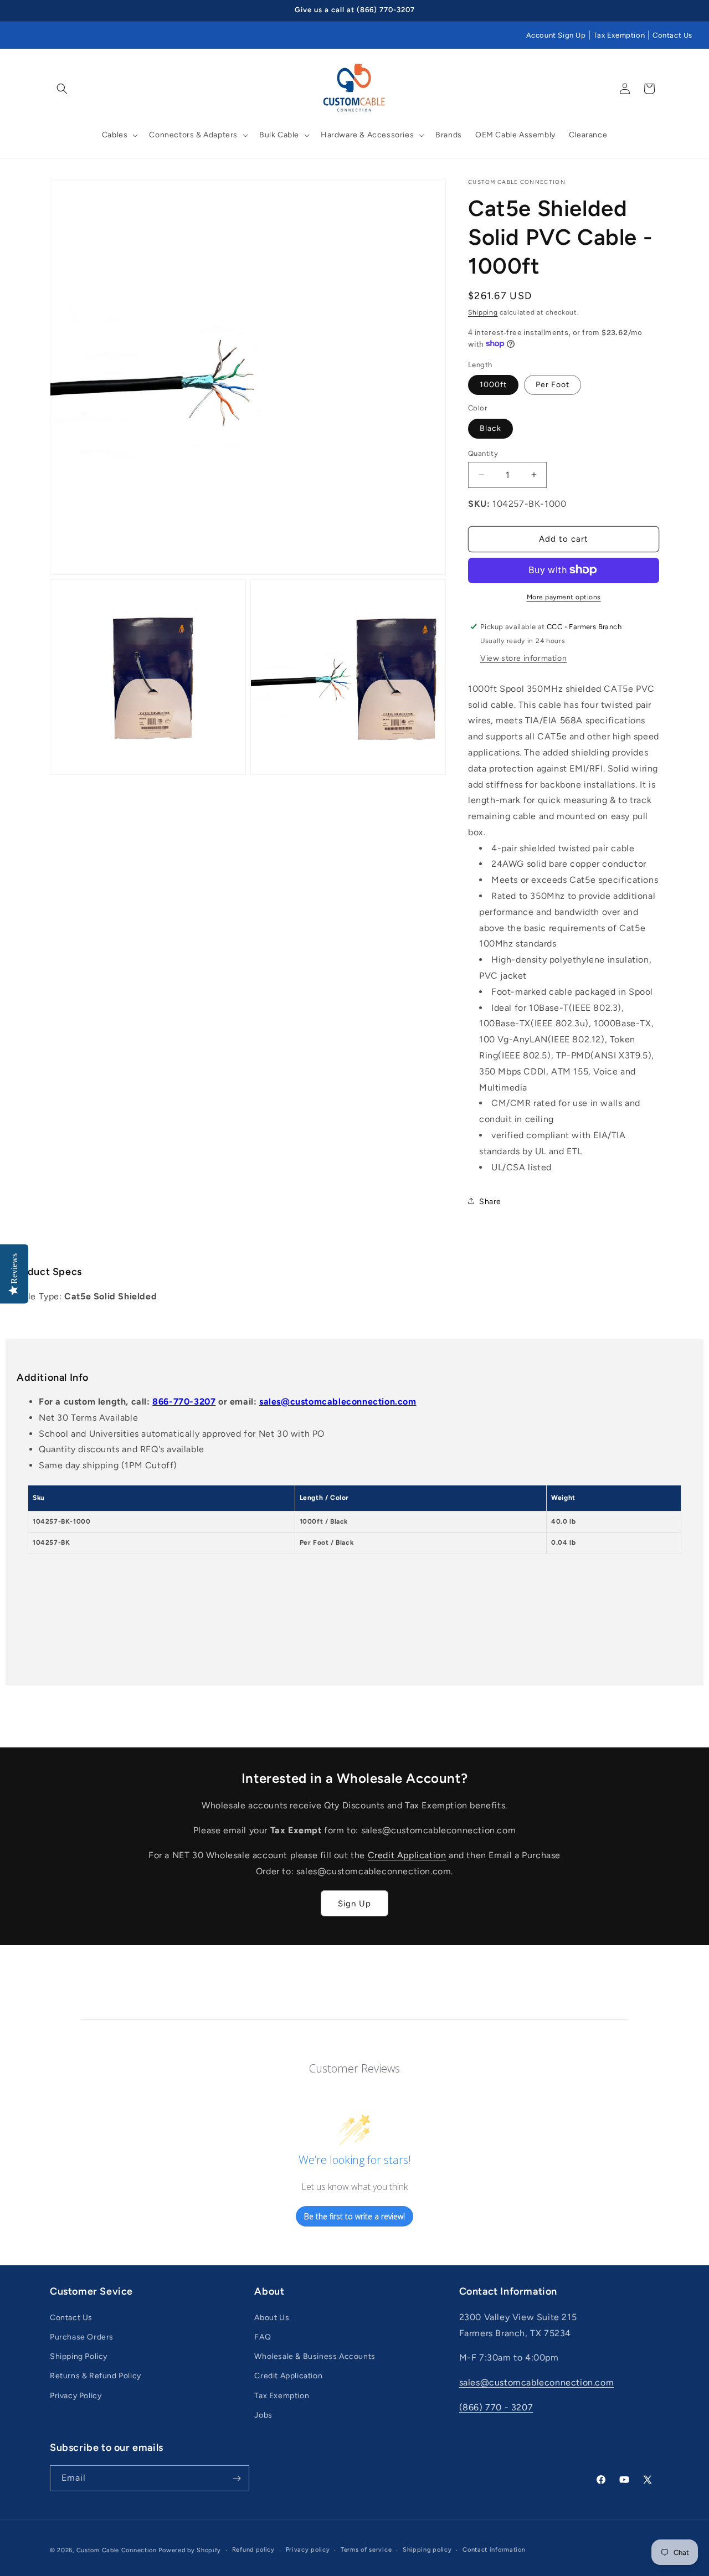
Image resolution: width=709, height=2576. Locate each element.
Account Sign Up (556, 35)
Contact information (494, 2550)
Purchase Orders (82, 2337)
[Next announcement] (655, 11)
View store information (523, 658)
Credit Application (407, 1855)
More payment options (564, 597)
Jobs (263, 2415)
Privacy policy (308, 2550)
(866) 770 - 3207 (496, 2407)
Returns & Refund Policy (96, 2376)
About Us (272, 2318)
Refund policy (253, 2550)
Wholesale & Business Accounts (315, 2356)
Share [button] (490, 1201)
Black (490, 428)
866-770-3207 (184, 1402)
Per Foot (553, 384)
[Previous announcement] (54, 11)
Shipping (483, 312)
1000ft (493, 384)
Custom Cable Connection (117, 2550)
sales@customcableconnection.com (338, 1402)
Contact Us (672, 35)
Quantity (483, 453)
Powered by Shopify (190, 2550)
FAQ (263, 2337)
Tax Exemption (619, 35)
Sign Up (354, 1904)
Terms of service (366, 2550)
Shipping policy (427, 2550)
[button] (62, 89)
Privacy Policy (76, 2396)
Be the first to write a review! (354, 2216)
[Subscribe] (237, 2478)
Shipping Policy (79, 2356)
